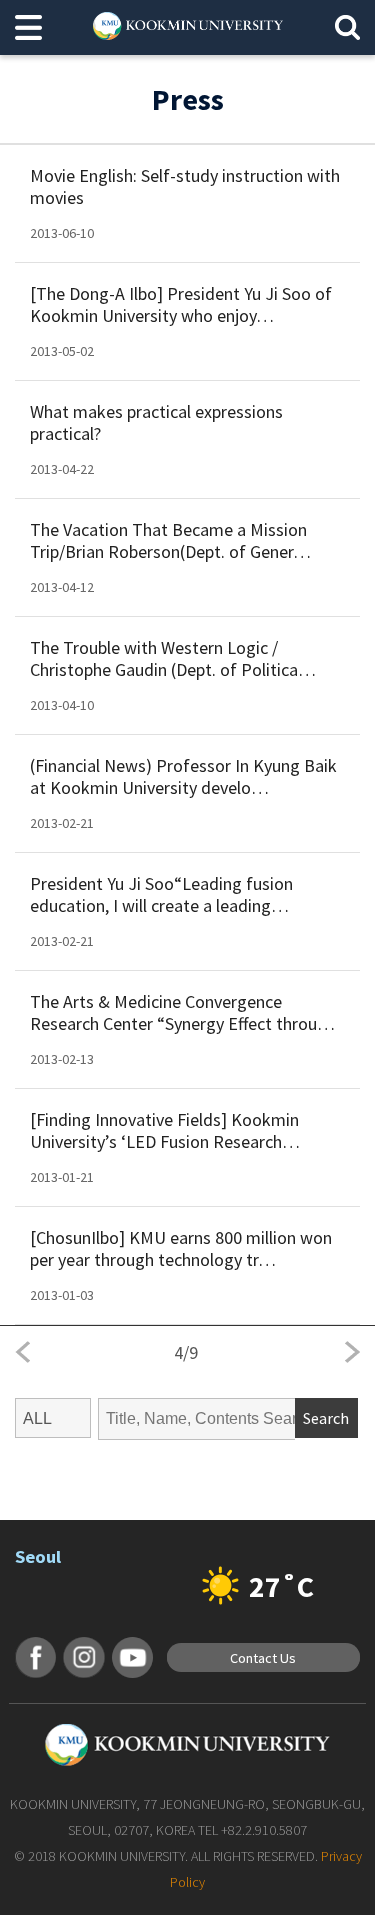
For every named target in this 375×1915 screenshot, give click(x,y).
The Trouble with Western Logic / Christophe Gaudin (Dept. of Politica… (173, 659)
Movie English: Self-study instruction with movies (185, 187)
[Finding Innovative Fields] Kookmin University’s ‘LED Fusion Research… (165, 1131)
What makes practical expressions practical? (156, 423)
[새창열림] (35, 1657)
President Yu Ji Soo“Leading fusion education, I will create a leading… (161, 895)
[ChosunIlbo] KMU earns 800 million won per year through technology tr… (181, 1249)
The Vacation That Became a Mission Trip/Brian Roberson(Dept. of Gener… (170, 541)
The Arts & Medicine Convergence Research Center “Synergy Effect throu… (182, 1013)
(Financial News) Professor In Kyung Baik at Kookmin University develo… (183, 777)
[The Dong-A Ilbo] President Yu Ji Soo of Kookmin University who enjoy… (181, 305)
